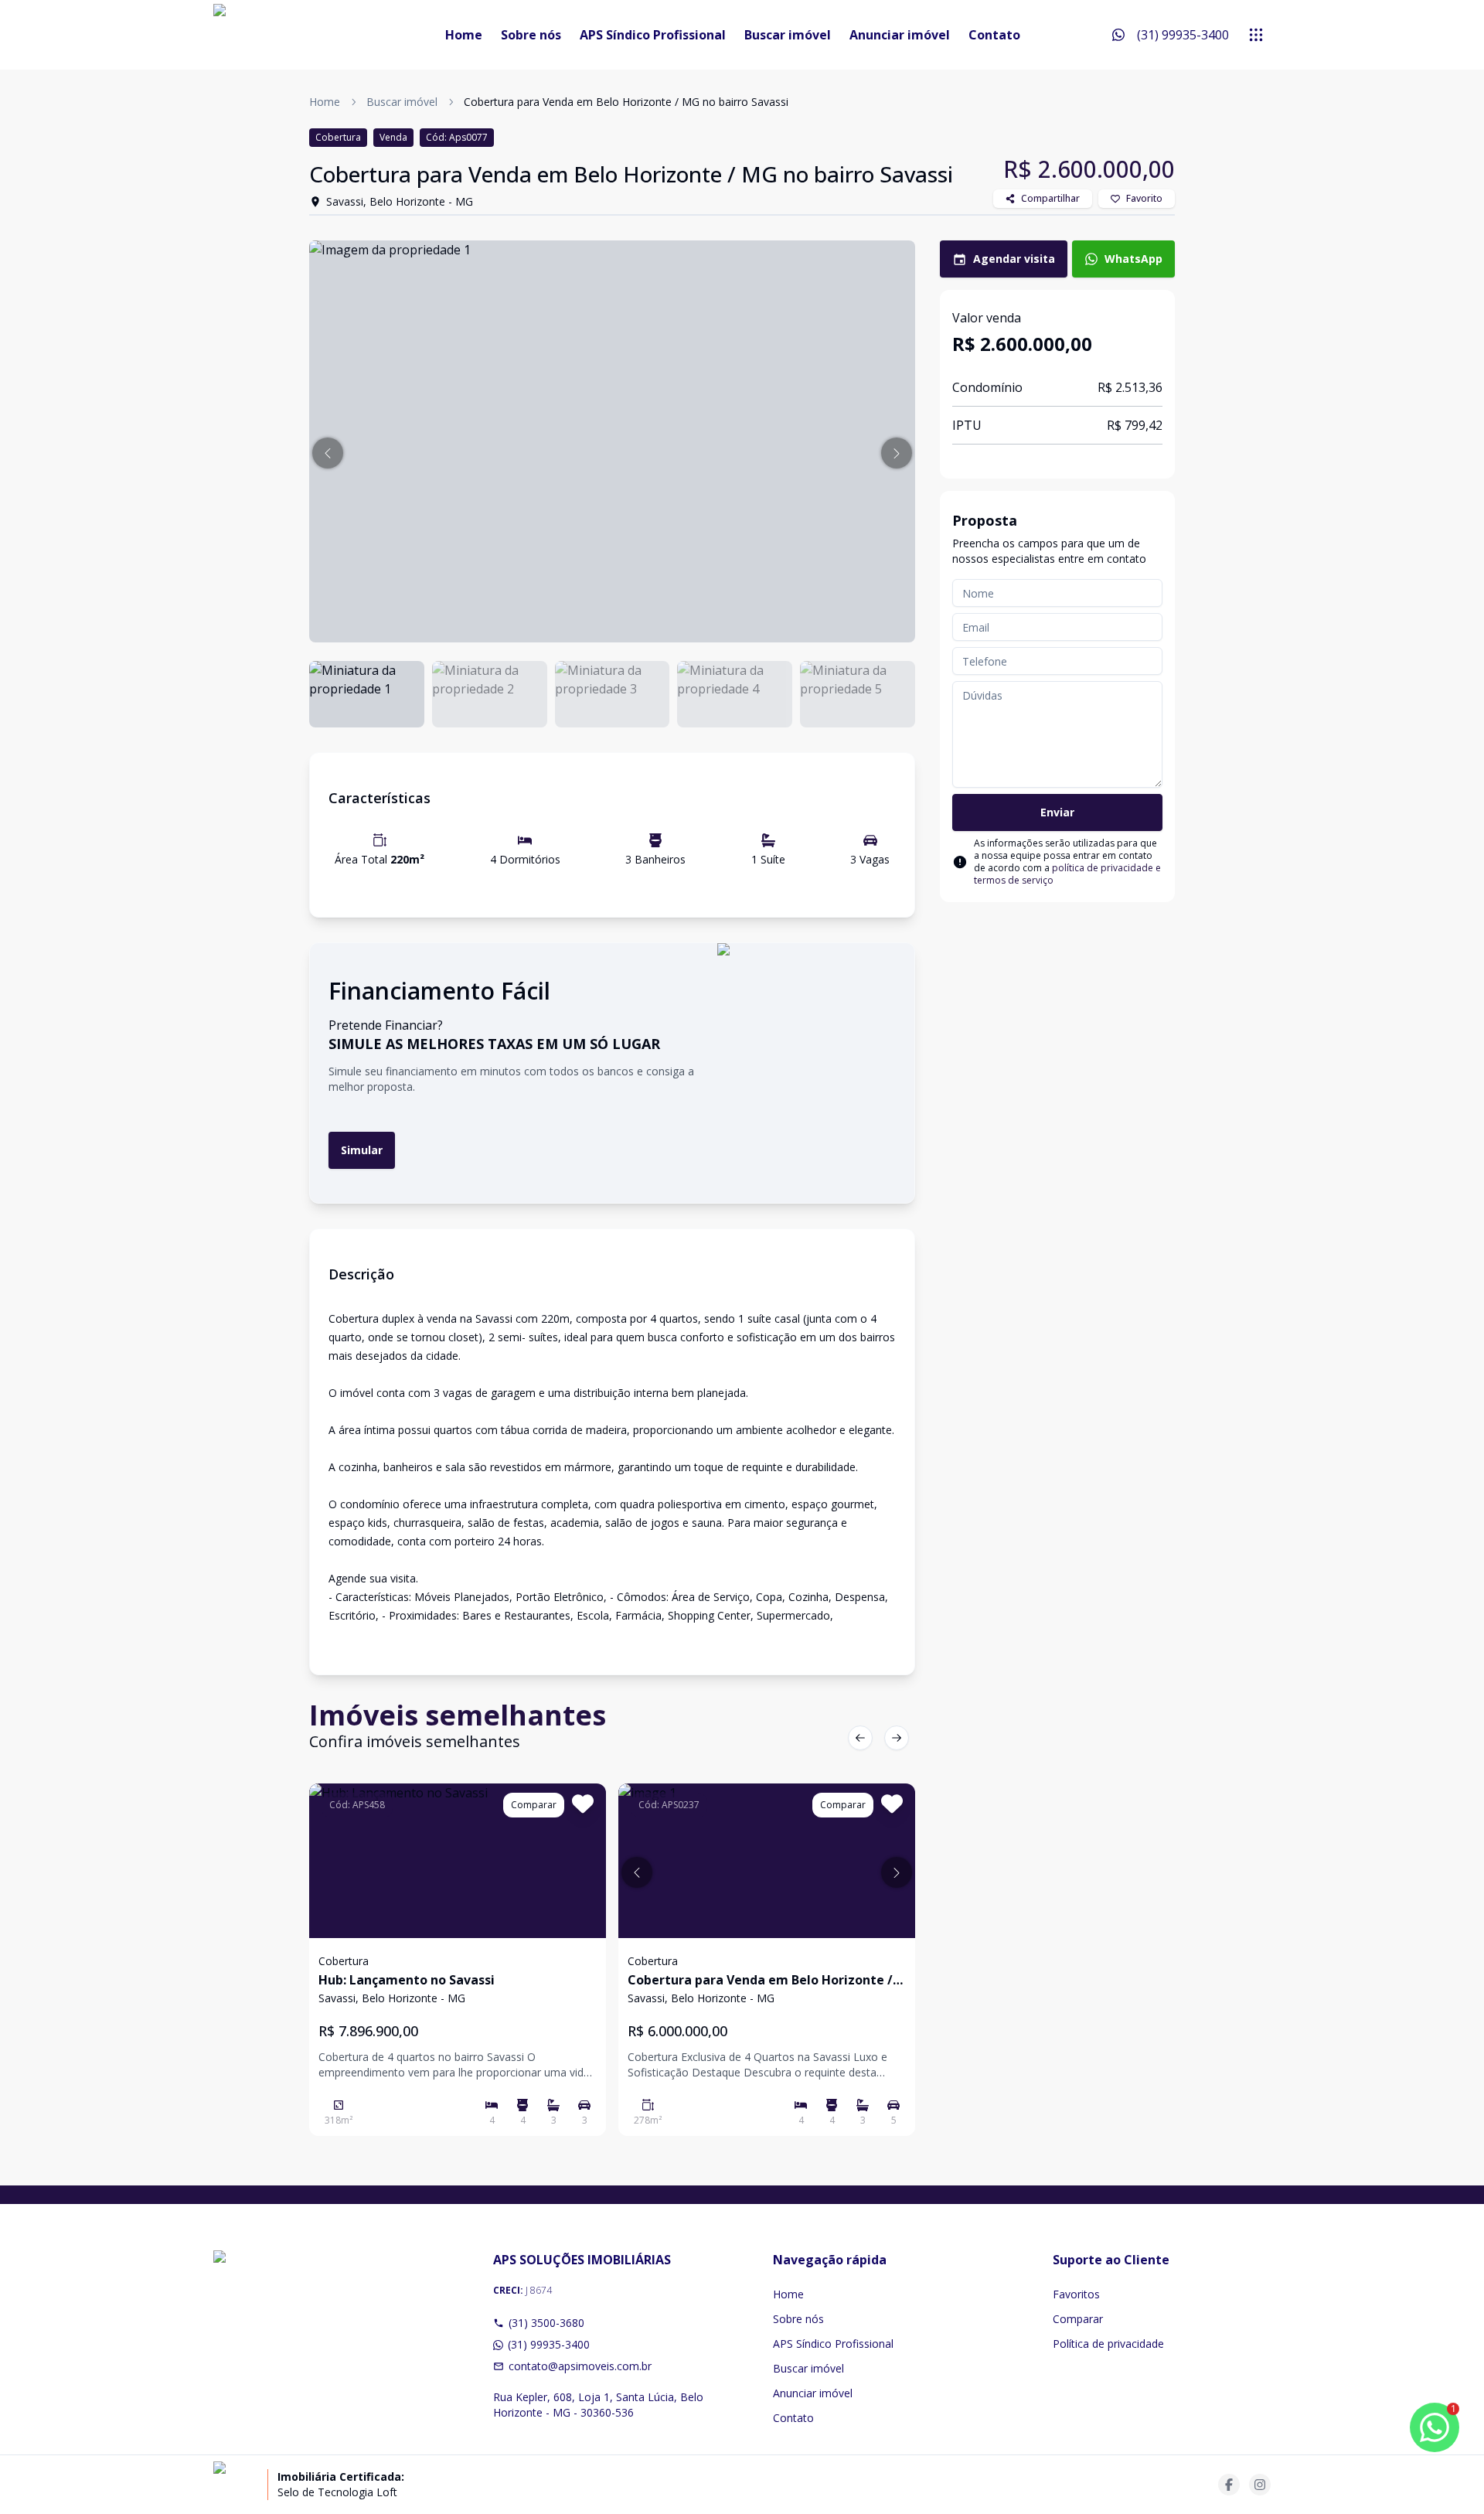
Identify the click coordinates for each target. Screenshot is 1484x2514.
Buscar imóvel (788, 35)
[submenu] (1256, 35)
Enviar (1057, 812)
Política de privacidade (1108, 2344)
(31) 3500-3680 (546, 2323)
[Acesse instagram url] (1260, 2485)
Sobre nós (531, 35)
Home (464, 35)
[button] (328, 453)
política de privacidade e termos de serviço (1067, 874)
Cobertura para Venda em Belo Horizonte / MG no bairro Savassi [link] (626, 102)
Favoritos (1076, 2294)
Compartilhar (1050, 198)
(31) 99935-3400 (549, 2344)
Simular (362, 1150)
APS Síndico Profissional (653, 35)
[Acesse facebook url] (1229, 2485)
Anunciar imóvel (900, 35)
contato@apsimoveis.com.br (580, 2366)
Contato (994, 35)
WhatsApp (1133, 259)
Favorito (1144, 198)
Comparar (1078, 2319)
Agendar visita (1014, 259)
